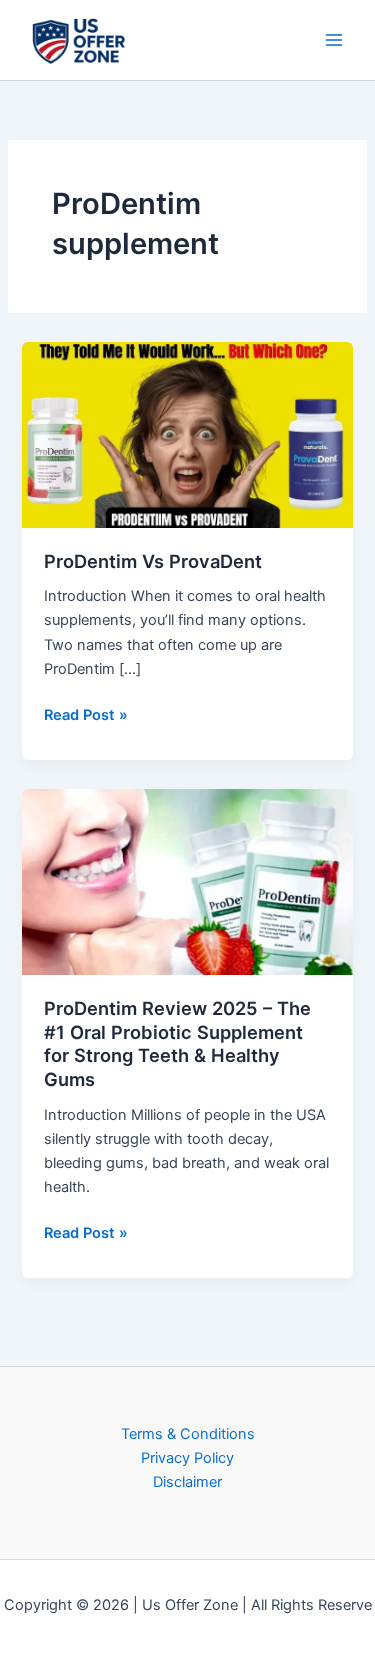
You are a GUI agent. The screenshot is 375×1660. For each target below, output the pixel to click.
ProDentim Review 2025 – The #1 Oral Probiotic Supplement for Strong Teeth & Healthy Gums (177, 1043)
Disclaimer (187, 1482)
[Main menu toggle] (334, 40)
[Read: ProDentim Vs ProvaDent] (187, 434)
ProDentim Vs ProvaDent (153, 561)
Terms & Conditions (188, 1434)
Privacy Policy (187, 1458)
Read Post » (86, 713)
